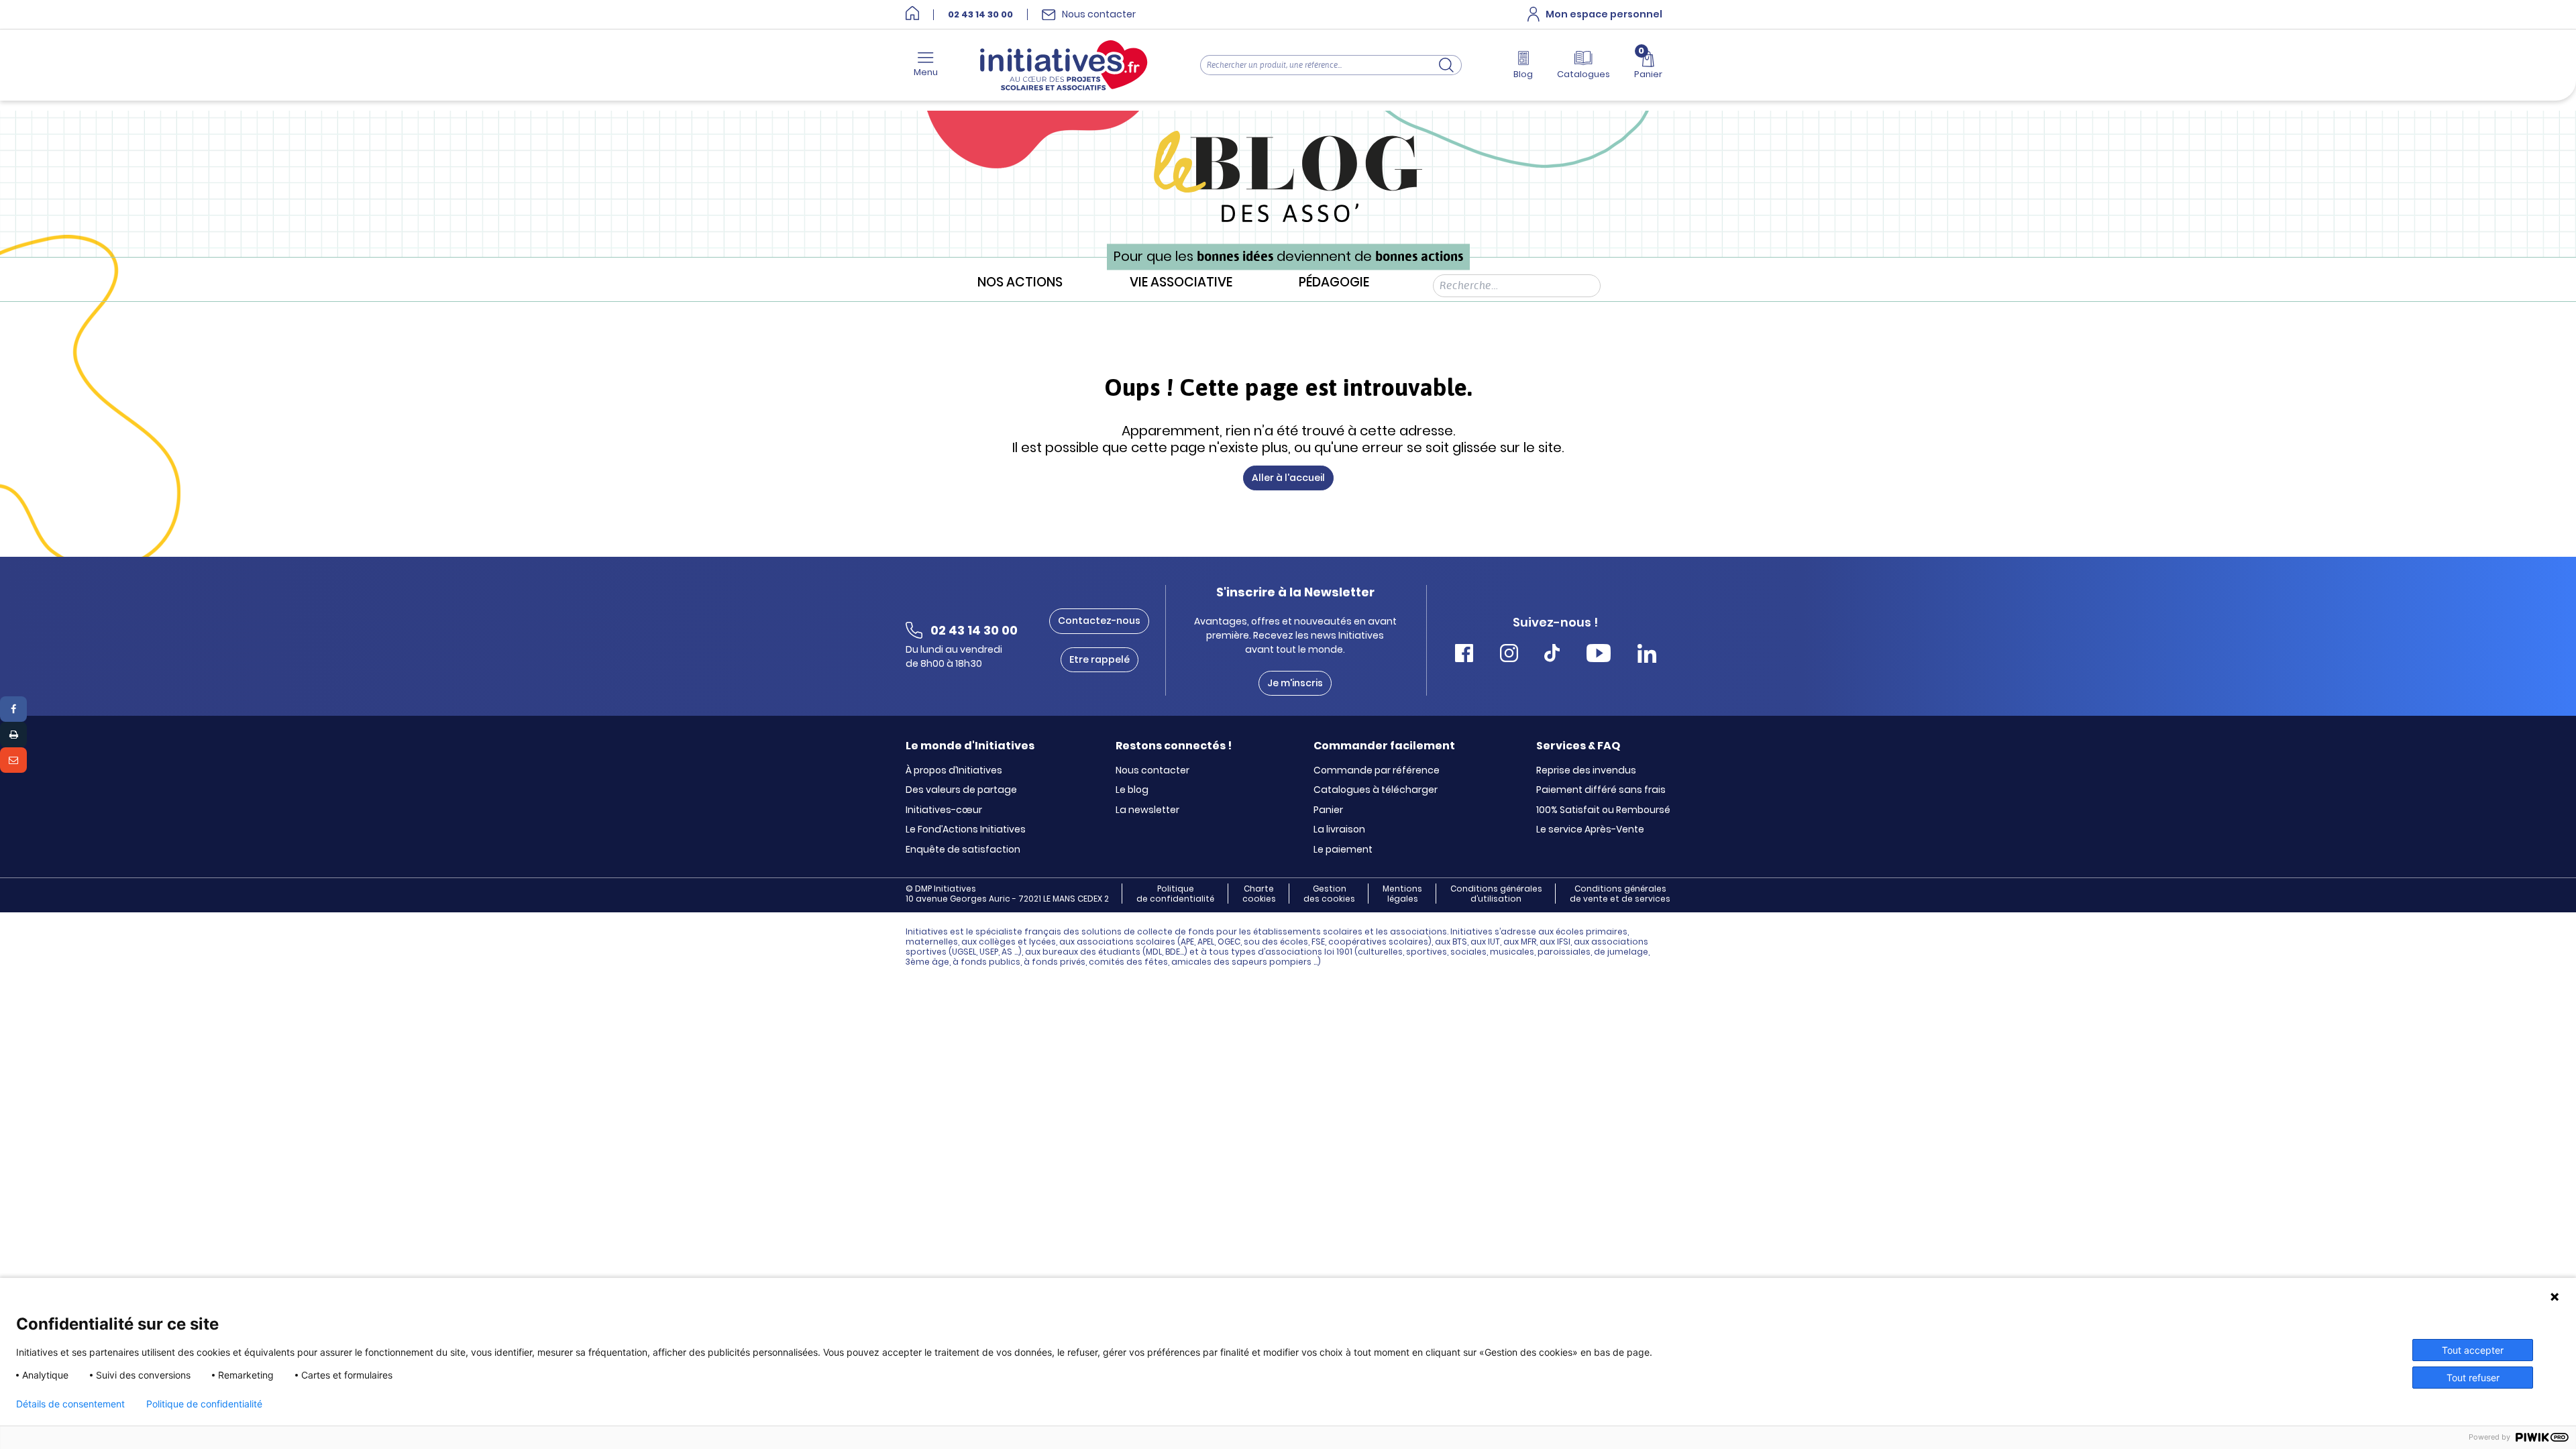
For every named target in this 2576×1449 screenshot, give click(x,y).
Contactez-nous (1099, 621)
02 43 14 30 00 (980, 15)
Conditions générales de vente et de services (1620, 894)
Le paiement (1343, 850)
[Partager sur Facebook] (13, 709)
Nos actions (1020, 283)
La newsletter (1147, 810)
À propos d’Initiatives (954, 771)
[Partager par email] (13, 760)
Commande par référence (1377, 771)
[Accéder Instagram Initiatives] (1509, 655)
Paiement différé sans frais (1601, 790)
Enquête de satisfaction (963, 850)
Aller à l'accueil (1288, 478)
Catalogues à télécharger (1376, 790)
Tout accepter (2473, 1350)
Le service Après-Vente (1590, 830)
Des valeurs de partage (961, 790)
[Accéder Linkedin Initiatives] (1647, 655)
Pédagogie (1334, 283)
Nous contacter (1152, 771)
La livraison (1339, 830)
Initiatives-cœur (944, 810)
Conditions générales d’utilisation (1496, 894)
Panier (1328, 810)
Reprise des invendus (1586, 771)
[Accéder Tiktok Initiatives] (1552, 655)
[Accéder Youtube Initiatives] (1599, 655)
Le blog (1132, 790)
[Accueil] (912, 14)
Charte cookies (1259, 894)
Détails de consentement (70, 1404)
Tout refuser (2473, 1378)
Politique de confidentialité (1175, 894)
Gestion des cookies (1329, 894)
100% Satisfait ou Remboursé (1603, 810)
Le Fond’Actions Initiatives (966, 830)
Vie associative (1181, 283)
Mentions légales (1402, 894)
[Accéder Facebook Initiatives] (1464, 655)
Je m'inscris (1295, 683)
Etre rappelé (1099, 659)
